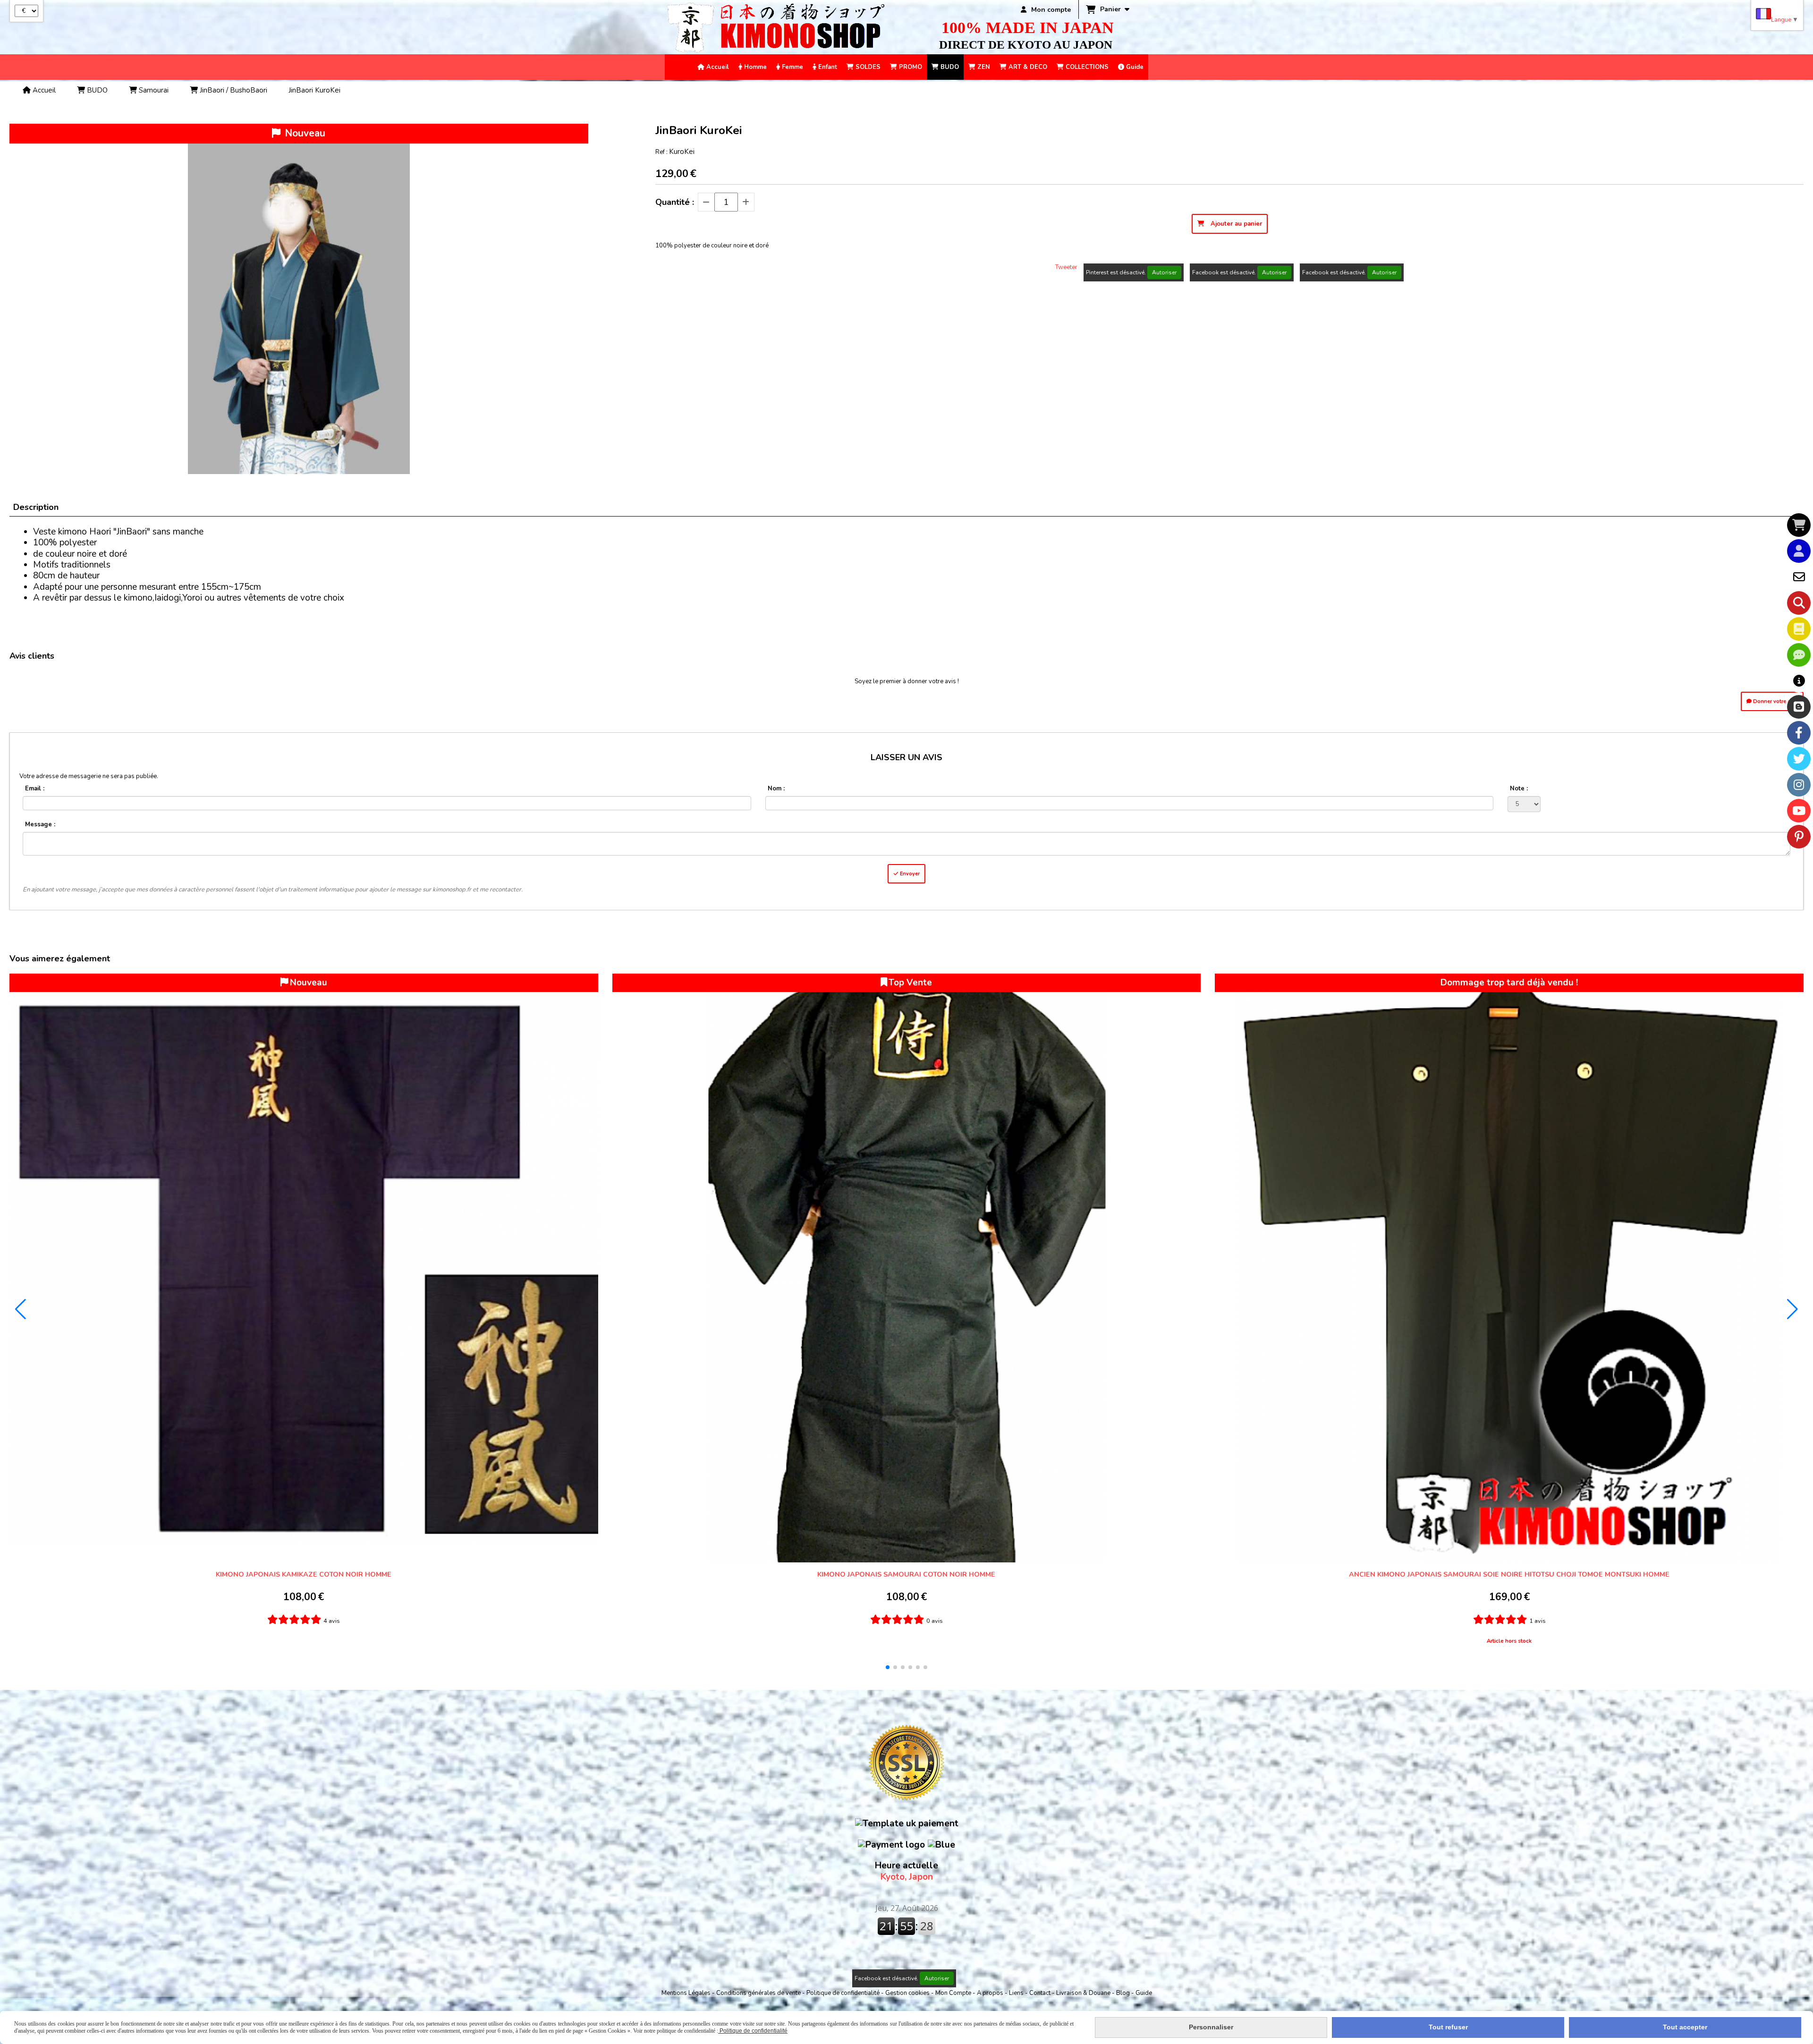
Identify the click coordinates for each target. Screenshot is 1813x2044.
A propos (991, 1993)
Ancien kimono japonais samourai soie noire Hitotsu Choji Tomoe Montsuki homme (1509, 1574)
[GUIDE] (1799, 681)
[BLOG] (1799, 707)
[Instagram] (1799, 785)
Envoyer (909, 874)
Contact (1041, 1993)
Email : (35, 789)
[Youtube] (1799, 811)
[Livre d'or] (1799, 629)
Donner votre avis (1775, 701)
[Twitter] (1799, 759)
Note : (1519, 789)
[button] (888, 1667)
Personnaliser (1211, 2027)
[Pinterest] (1799, 837)
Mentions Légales (686, 1993)
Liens (1017, 1993)
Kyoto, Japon (906, 1871)
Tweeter (1066, 267)
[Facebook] (1799, 733)
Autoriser (1164, 272)
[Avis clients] (1799, 655)
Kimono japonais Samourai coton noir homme (906, 1574)
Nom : (776, 789)
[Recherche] (1799, 603)
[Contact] (1799, 577)
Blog (1124, 1993)
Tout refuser (1448, 2027)
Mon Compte (953, 1993)
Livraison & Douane (1084, 1993)
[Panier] (1799, 525)
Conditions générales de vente (758, 1993)
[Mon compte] (1799, 551)
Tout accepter (1685, 2027)
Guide (1144, 1993)
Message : (40, 824)
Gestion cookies (908, 1993)
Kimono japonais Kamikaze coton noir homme (304, 1574)
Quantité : (675, 202)
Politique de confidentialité (843, 1993)
